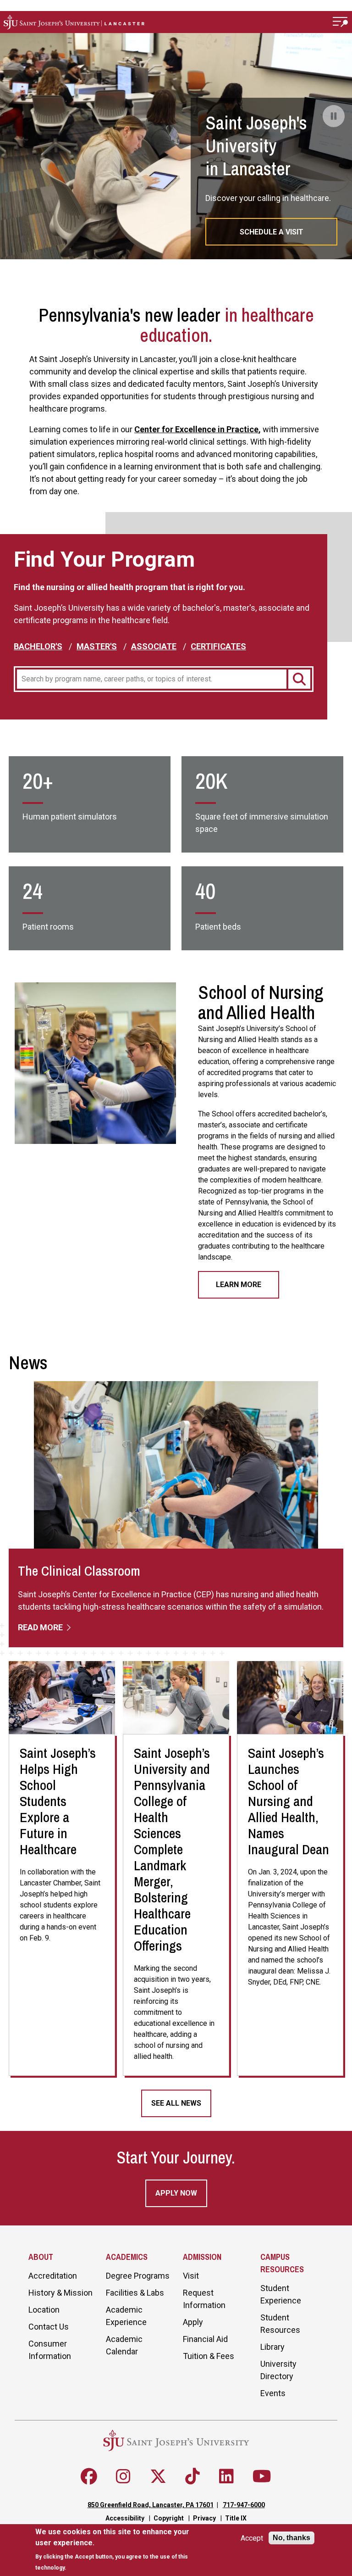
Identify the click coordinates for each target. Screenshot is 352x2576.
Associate (154, 646)
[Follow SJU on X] (158, 2476)
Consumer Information (50, 2350)
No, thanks (291, 2538)
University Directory (278, 2370)
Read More (41, 1627)
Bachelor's (38, 646)
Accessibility (125, 2518)
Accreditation (53, 2276)
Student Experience (281, 2294)
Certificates (218, 646)
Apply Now (176, 2193)
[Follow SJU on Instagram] (123, 2476)
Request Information (204, 2299)
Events (273, 2393)
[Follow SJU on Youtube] (262, 2476)
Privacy (204, 2518)
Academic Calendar (124, 2345)
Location (44, 2310)
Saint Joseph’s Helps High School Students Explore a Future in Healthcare (58, 1801)
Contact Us (49, 2327)
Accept (252, 2538)
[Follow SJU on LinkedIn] (226, 2476)
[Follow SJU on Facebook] (89, 2476)
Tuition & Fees (209, 2356)
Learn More (239, 1285)
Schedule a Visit (272, 232)
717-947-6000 (244, 2505)
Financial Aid (205, 2339)
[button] (341, 22)
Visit (191, 2276)
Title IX (236, 2518)
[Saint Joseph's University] (164, 22)
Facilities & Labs (135, 2293)
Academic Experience (126, 2316)
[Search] (299, 679)
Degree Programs (138, 2276)
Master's (97, 646)
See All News (176, 2103)
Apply (193, 2322)
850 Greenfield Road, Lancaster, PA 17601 (151, 2505)
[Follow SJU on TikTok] (192, 2476)
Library (272, 2347)
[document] (120, 2550)
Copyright (169, 2518)
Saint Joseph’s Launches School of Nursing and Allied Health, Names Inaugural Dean (289, 1801)
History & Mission (60, 2293)
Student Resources (280, 2324)
